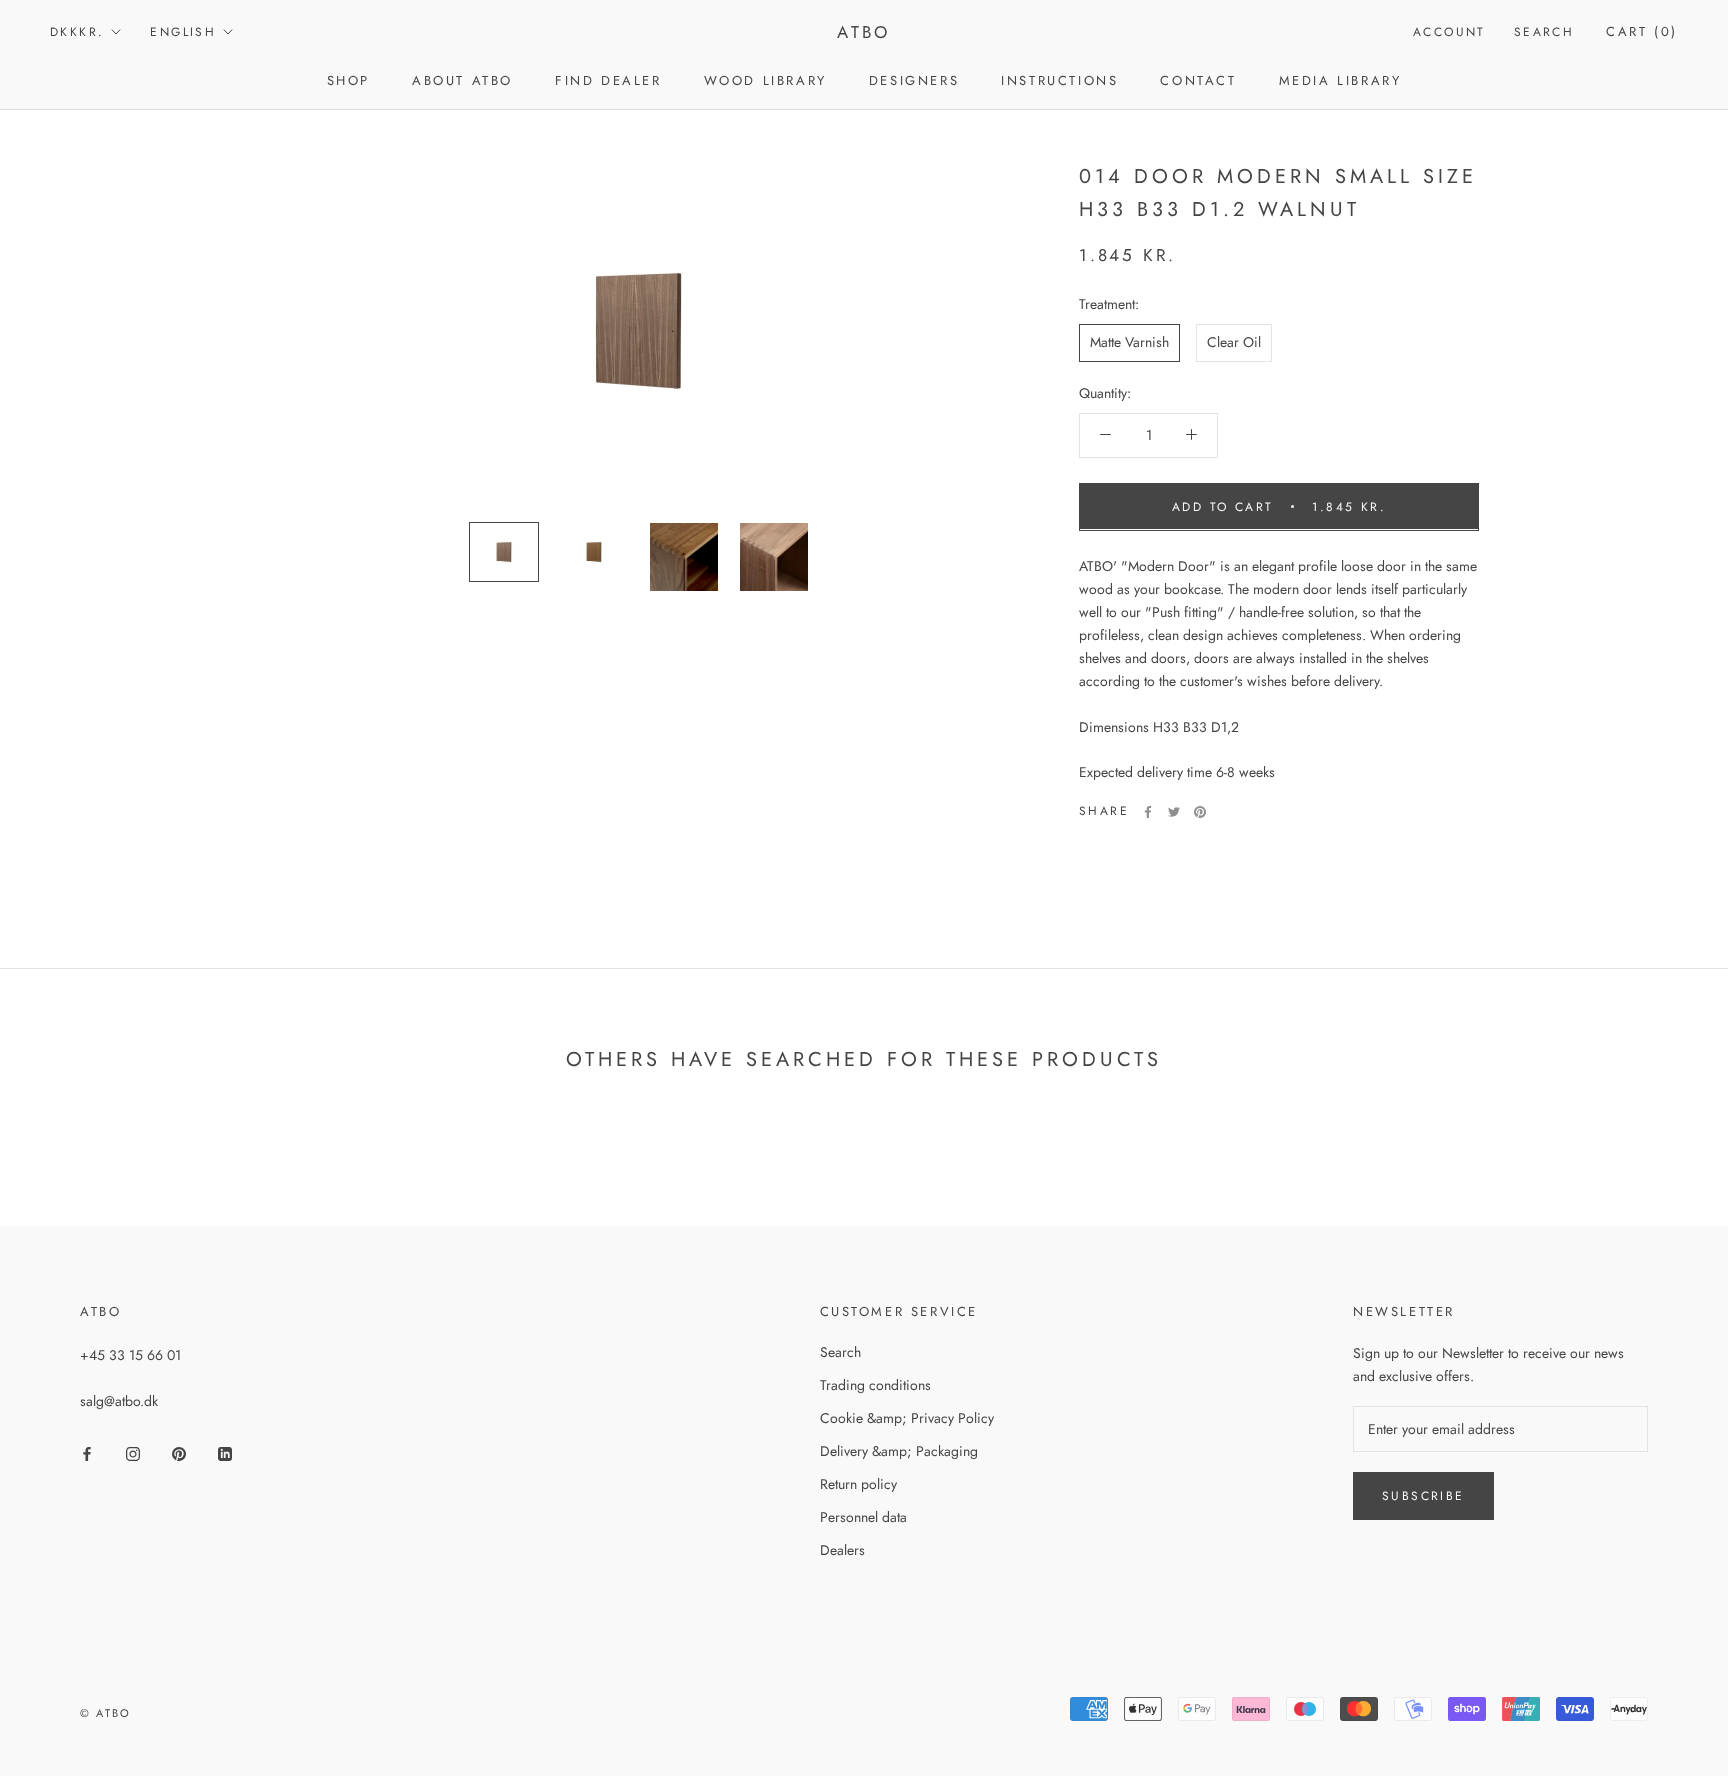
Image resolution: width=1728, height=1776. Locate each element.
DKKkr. (77, 32)
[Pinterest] (1200, 812)
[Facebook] (1148, 812)
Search (1544, 32)
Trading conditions (875, 1385)
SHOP (348, 80)
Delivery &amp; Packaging (899, 1451)
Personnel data (863, 1517)
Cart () (1642, 31)
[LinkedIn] (225, 1452)
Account (1449, 32)
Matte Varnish (1129, 342)
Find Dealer (608, 80)
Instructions (1059, 80)
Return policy (858, 1484)
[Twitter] (1174, 812)
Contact (1198, 80)
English (183, 32)
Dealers (842, 1550)
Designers (914, 80)
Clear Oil (1234, 342)
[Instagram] (133, 1452)
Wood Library (765, 80)
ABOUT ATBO (462, 80)
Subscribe (1423, 1496)
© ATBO (105, 1713)
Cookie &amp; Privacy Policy (907, 1418)
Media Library (1340, 80)
